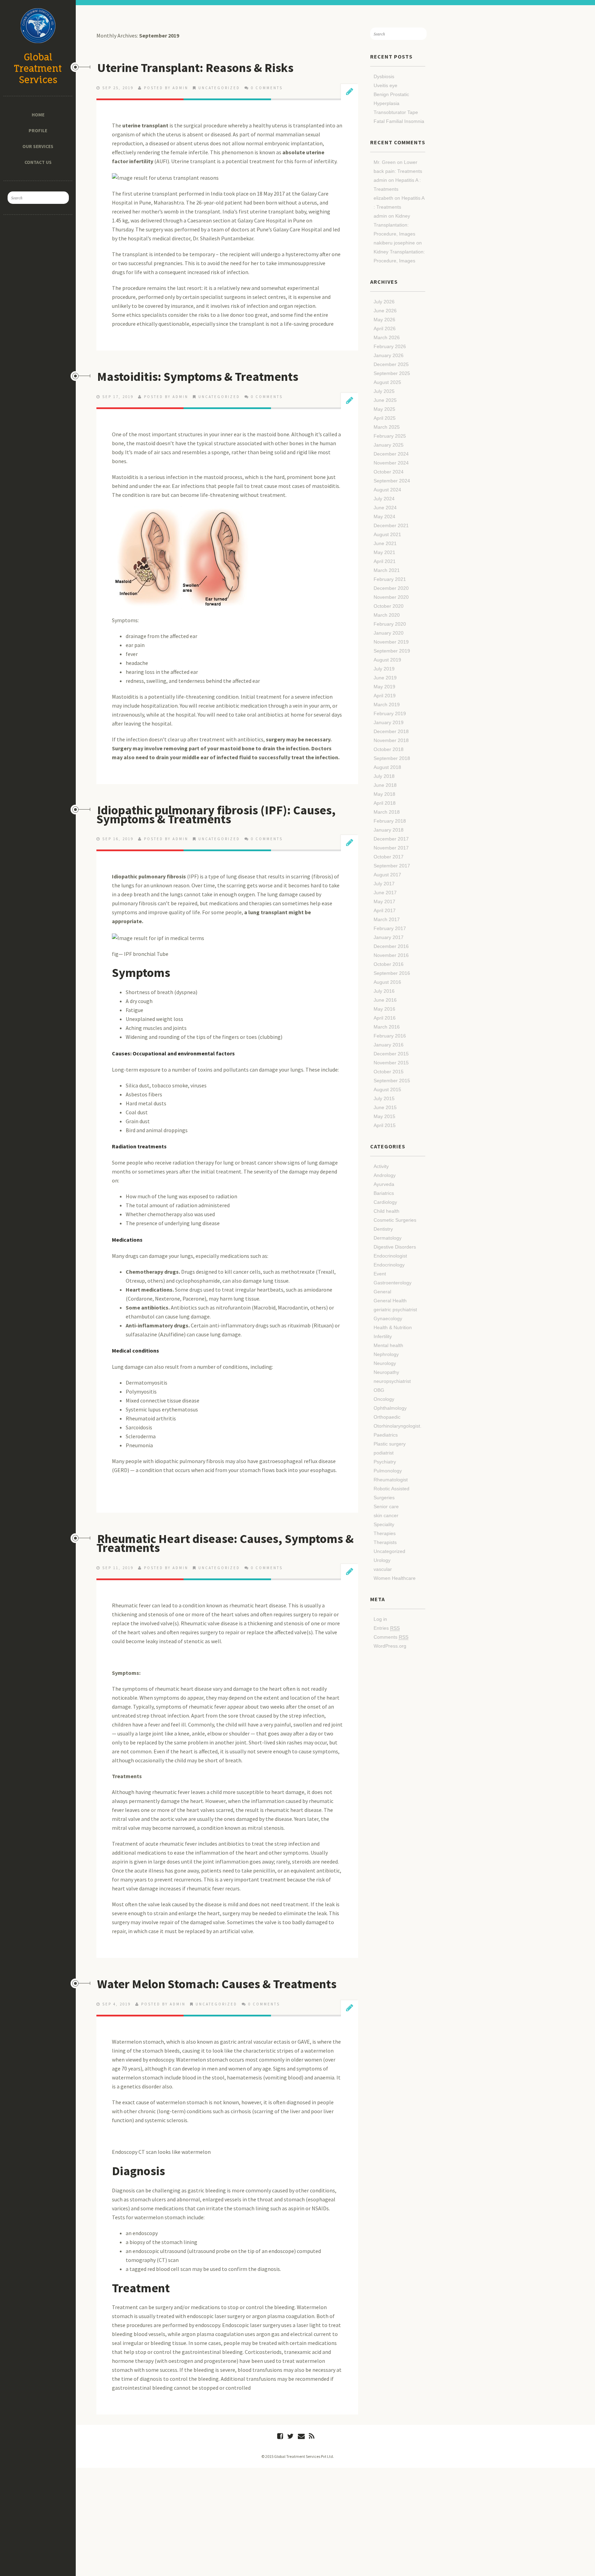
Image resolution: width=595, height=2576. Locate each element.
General (382, 1292)
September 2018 (392, 758)
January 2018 (389, 830)
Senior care (386, 1506)
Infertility (383, 1336)
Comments (391, 1637)
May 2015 (384, 1116)
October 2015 (389, 1072)
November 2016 (391, 955)
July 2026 (384, 302)
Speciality (384, 1524)
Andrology (385, 1175)
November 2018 (391, 740)
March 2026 (387, 337)
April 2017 (385, 910)
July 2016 (384, 991)
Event (380, 1274)
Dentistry (383, 1229)
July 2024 (384, 499)
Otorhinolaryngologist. (398, 1426)
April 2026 (385, 328)
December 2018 (391, 731)
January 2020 (389, 633)
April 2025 (385, 418)
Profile (38, 131)
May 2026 (384, 320)
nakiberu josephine (394, 243)
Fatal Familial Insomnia (399, 121)
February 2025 (390, 436)
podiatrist (384, 1453)
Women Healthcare (395, 1578)
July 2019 (384, 669)
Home (38, 115)
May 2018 (384, 794)
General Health (390, 1301)
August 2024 (387, 490)
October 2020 (389, 606)
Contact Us (38, 162)
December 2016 (391, 946)
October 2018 (389, 749)
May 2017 (384, 901)
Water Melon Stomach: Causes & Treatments (217, 1984)
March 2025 (387, 427)
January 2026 (389, 355)
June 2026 (385, 311)
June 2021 (385, 543)
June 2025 (385, 400)
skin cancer (386, 1515)
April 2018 (385, 803)
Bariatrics (384, 1193)
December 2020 (391, 588)
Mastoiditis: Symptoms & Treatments (198, 377)
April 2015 (385, 1125)
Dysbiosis (384, 76)
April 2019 (385, 696)
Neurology (385, 1363)
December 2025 (391, 364)
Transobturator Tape (396, 112)
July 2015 (384, 1098)
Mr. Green (385, 162)
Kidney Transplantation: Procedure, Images (394, 225)
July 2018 (384, 776)
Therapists (385, 1542)
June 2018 (385, 785)
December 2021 (391, 525)
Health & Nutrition (393, 1327)
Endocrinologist (390, 1256)
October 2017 (389, 857)
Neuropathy (386, 1372)
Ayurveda (384, 1184)
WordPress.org (390, 1646)
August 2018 (387, 767)
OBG (379, 1390)
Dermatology (388, 1238)
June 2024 (385, 508)
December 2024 (391, 454)
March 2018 (387, 812)
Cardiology (385, 1202)
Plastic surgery (390, 1444)
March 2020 (387, 615)
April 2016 (385, 1018)
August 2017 (387, 875)
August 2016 (387, 982)
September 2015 (392, 1081)
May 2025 (384, 409)
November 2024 (391, 463)
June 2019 (385, 678)
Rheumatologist (391, 1480)
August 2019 (387, 660)
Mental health (388, 1345)
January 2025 (389, 445)
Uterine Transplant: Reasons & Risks (195, 68)
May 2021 (384, 552)
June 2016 (385, 1000)
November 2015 (391, 1063)
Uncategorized (219, 88)
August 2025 (387, 382)
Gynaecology (388, 1318)
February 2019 (390, 713)
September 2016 (392, 973)
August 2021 (387, 534)
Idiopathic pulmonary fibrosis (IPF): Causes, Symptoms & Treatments (216, 815)
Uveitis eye (385, 85)
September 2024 (392, 481)
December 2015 (391, 1054)
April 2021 (385, 561)
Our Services (38, 146)
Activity (381, 1166)
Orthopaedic (387, 1417)
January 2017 (389, 937)
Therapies (385, 1533)
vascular (383, 1569)
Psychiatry (385, 1462)
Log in (380, 1619)
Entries (387, 1628)
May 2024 (384, 517)
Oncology (384, 1399)
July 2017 (384, 884)
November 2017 (391, 848)
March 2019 (387, 705)
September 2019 (392, 651)
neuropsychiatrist (392, 1381)
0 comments (267, 88)
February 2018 (390, 821)
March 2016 (387, 1027)
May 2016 (384, 1009)
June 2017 (385, 893)
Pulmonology (388, 1471)
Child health (387, 1211)
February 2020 (390, 624)
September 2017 (392, 866)
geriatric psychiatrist (395, 1310)
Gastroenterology (393, 1283)
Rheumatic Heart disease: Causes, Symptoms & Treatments (225, 1543)
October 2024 (389, 472)
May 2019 (384, 687)
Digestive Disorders (395, 1247)
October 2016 (389, 964)
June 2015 (385, 1107)
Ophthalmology (390, 1408)
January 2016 (389, 1045)
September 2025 (392, 373)
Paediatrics (386, 1435)
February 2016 (390, 1036)
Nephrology (386, 1354)
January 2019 (389, 722)
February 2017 (390, 928)
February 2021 (390, 579)
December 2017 (391, 839)
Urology (382, 1560)
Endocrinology (389, 1265)
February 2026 (390, 346)
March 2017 (387, 919)
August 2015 (387, 1089)
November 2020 (391, 597)
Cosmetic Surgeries (395, 1220)
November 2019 (391, 642)
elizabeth (383, 198)
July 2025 (384, 391)
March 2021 (387, 570)
